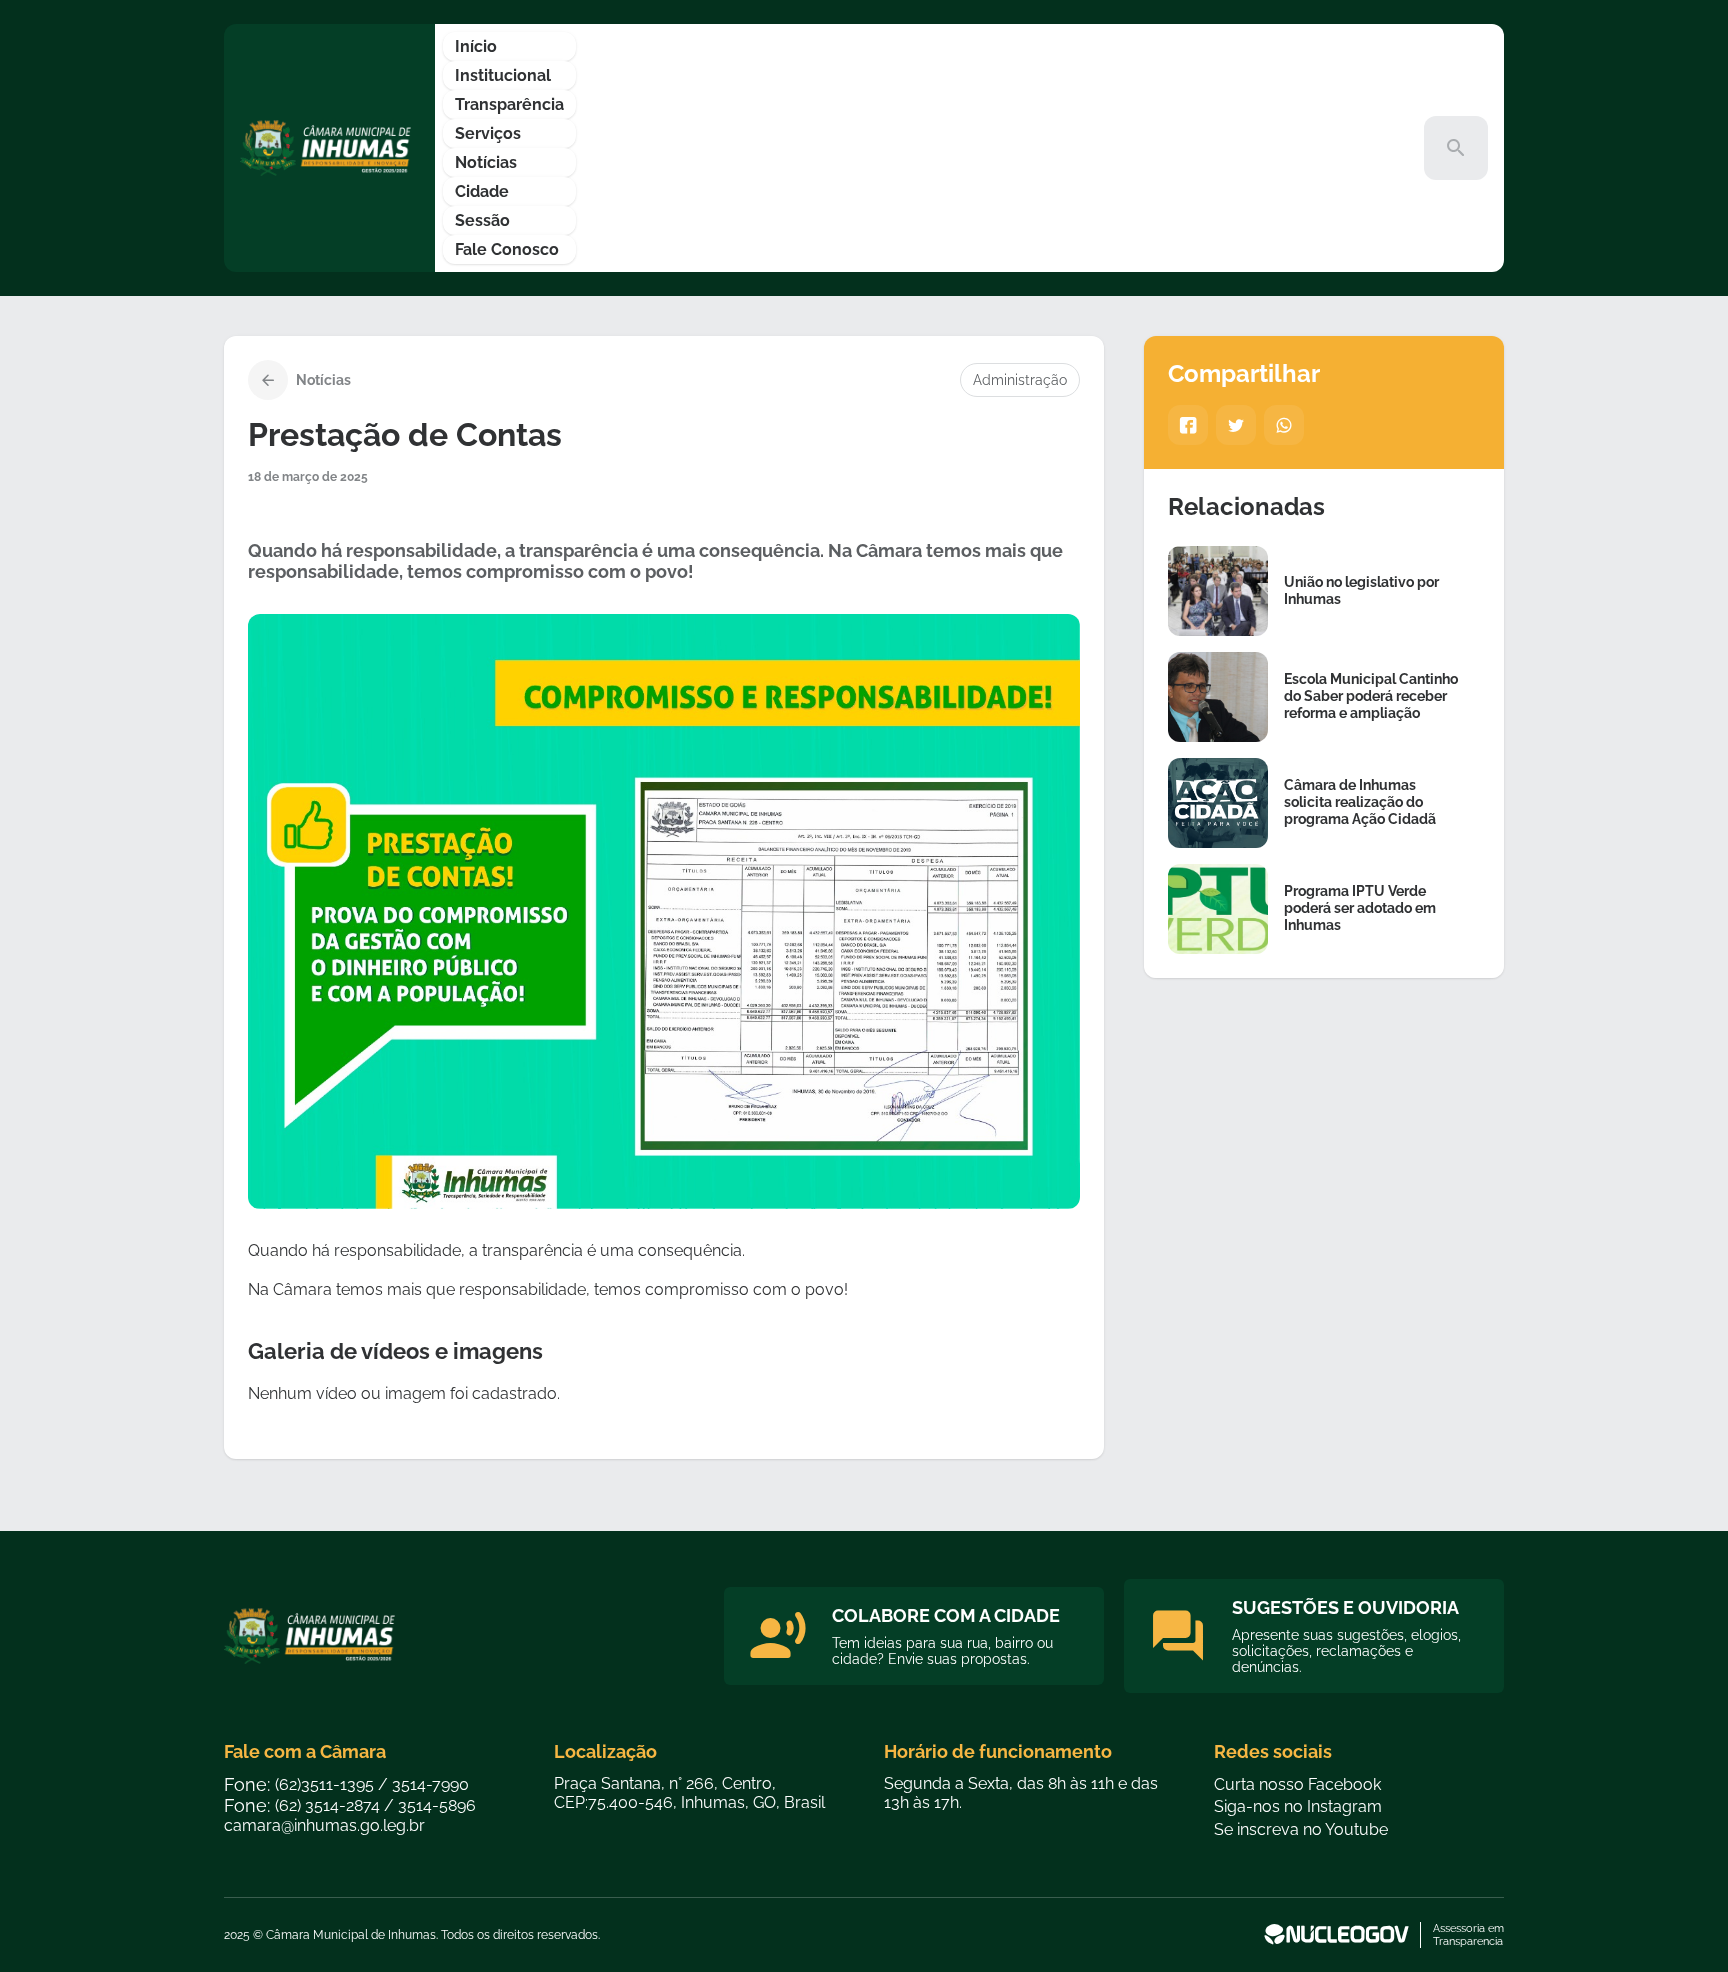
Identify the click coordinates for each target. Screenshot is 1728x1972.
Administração (1020, 380)
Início (476, 46)
